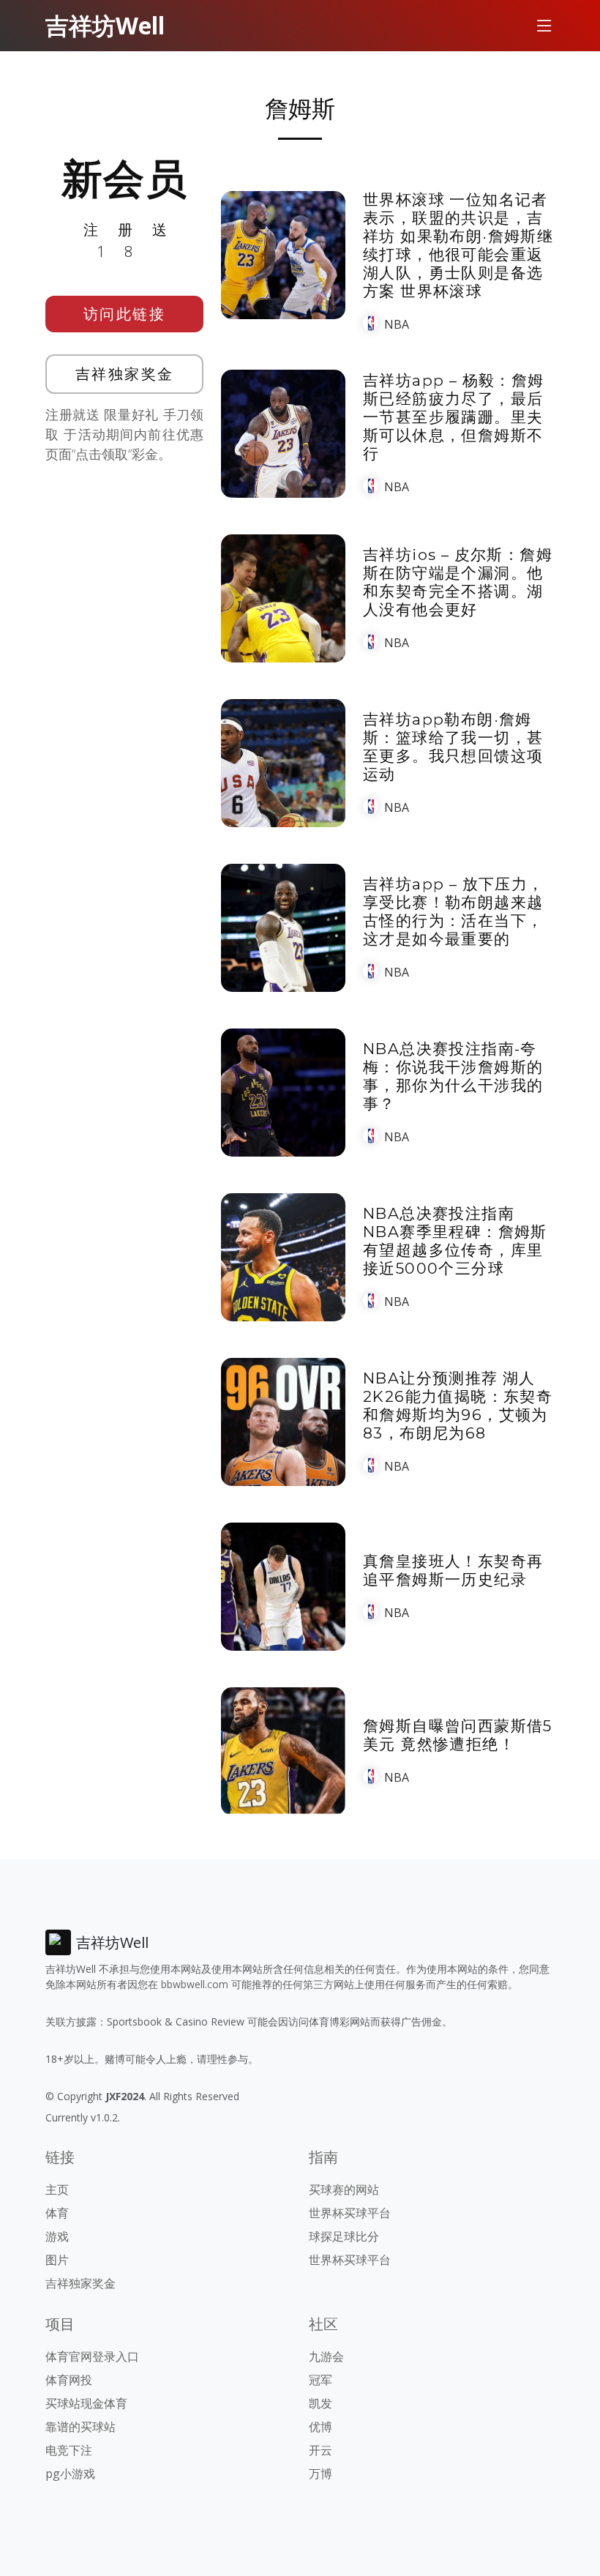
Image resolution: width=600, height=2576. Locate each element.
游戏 (57, 2236)
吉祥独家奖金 (125, 374)
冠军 (320, 2380)
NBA (397, 324)
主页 (57, 2189)
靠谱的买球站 (80, 2427)
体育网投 (69, 2380)
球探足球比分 (344, 2236)
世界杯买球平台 (350, 2213)
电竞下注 (69, 2450)
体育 (57, 2213)
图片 (57, 2260)
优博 (320, 2427)
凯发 (320, 2403)
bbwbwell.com (195, 1984)
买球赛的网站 (344, 2189)
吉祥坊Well (105, 25)
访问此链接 (125, 314)
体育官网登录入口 (92, 2356)
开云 (320, 2450)
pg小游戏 (70, 2474)
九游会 (326, 2356)
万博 (320, 2474)
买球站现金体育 (86, 2403)
